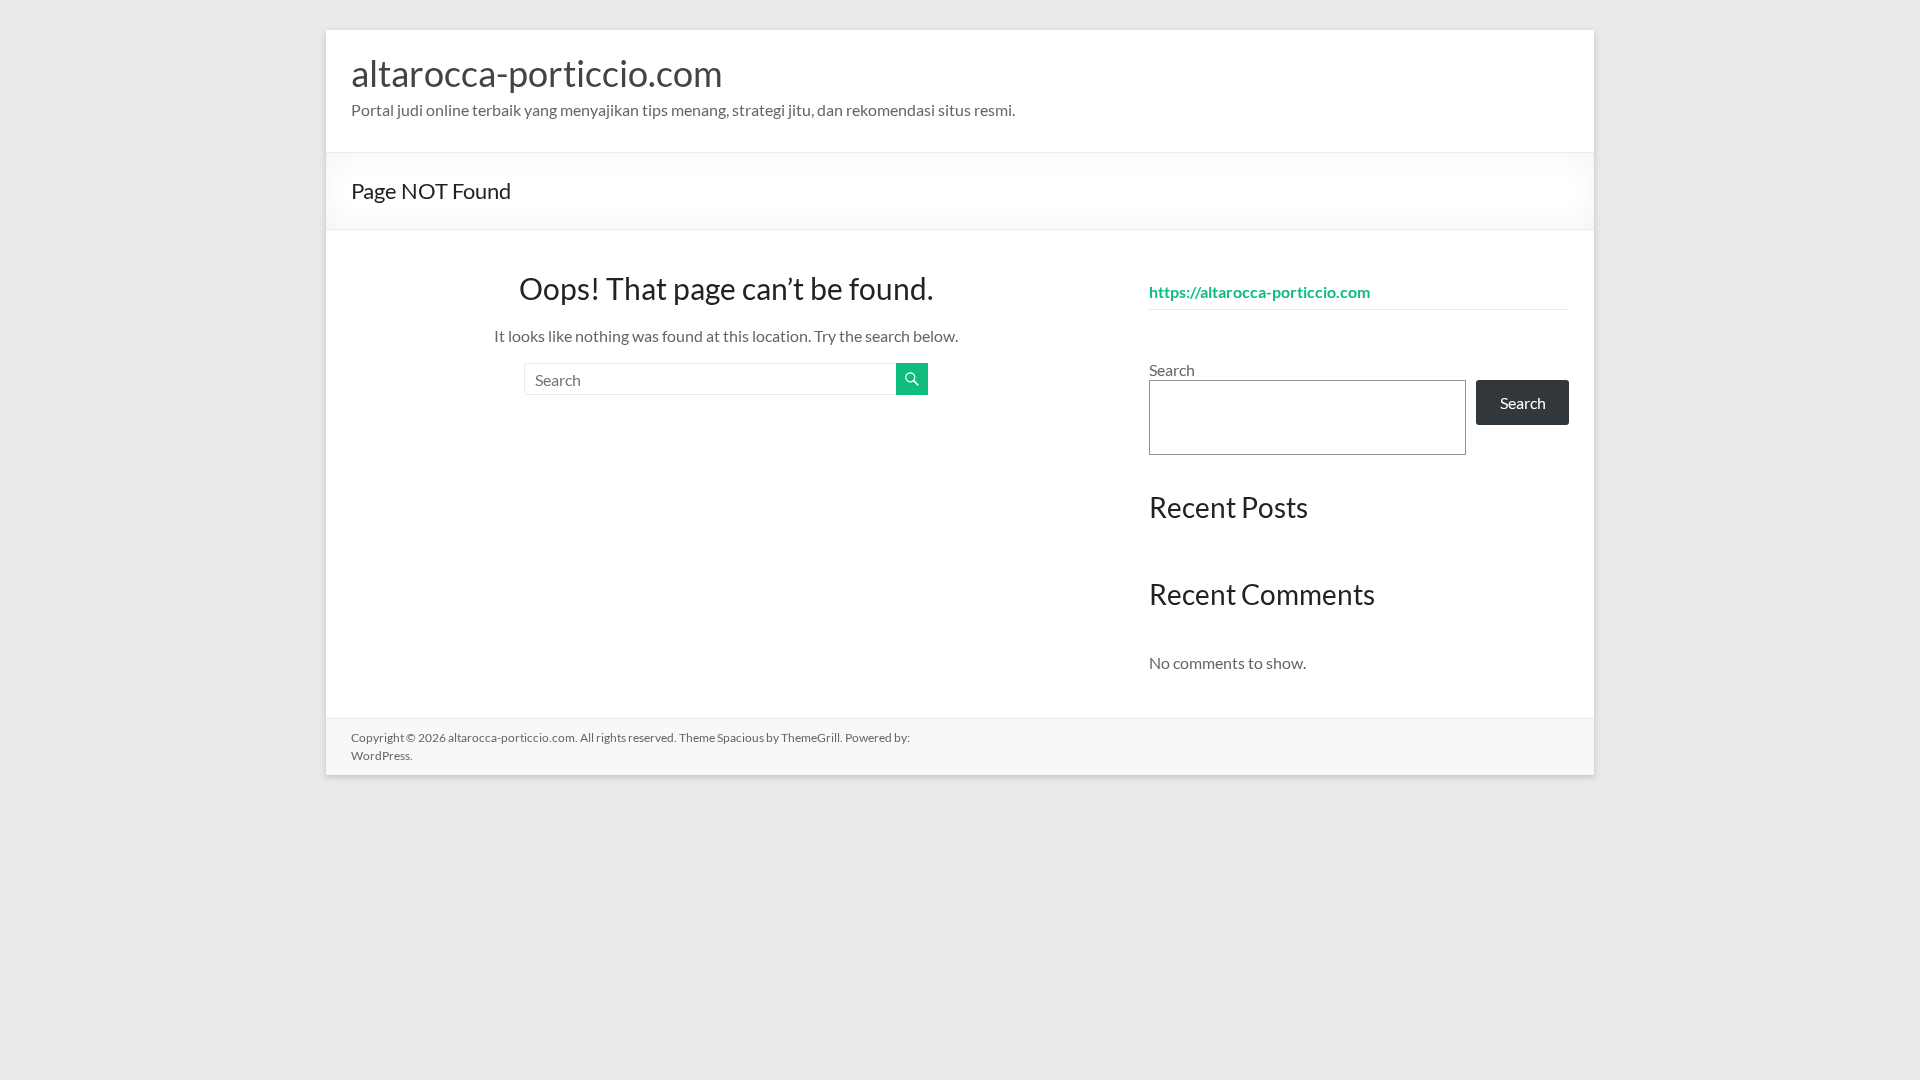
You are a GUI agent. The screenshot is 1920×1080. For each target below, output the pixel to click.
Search (1172, 369)
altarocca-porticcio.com (537, 73)
